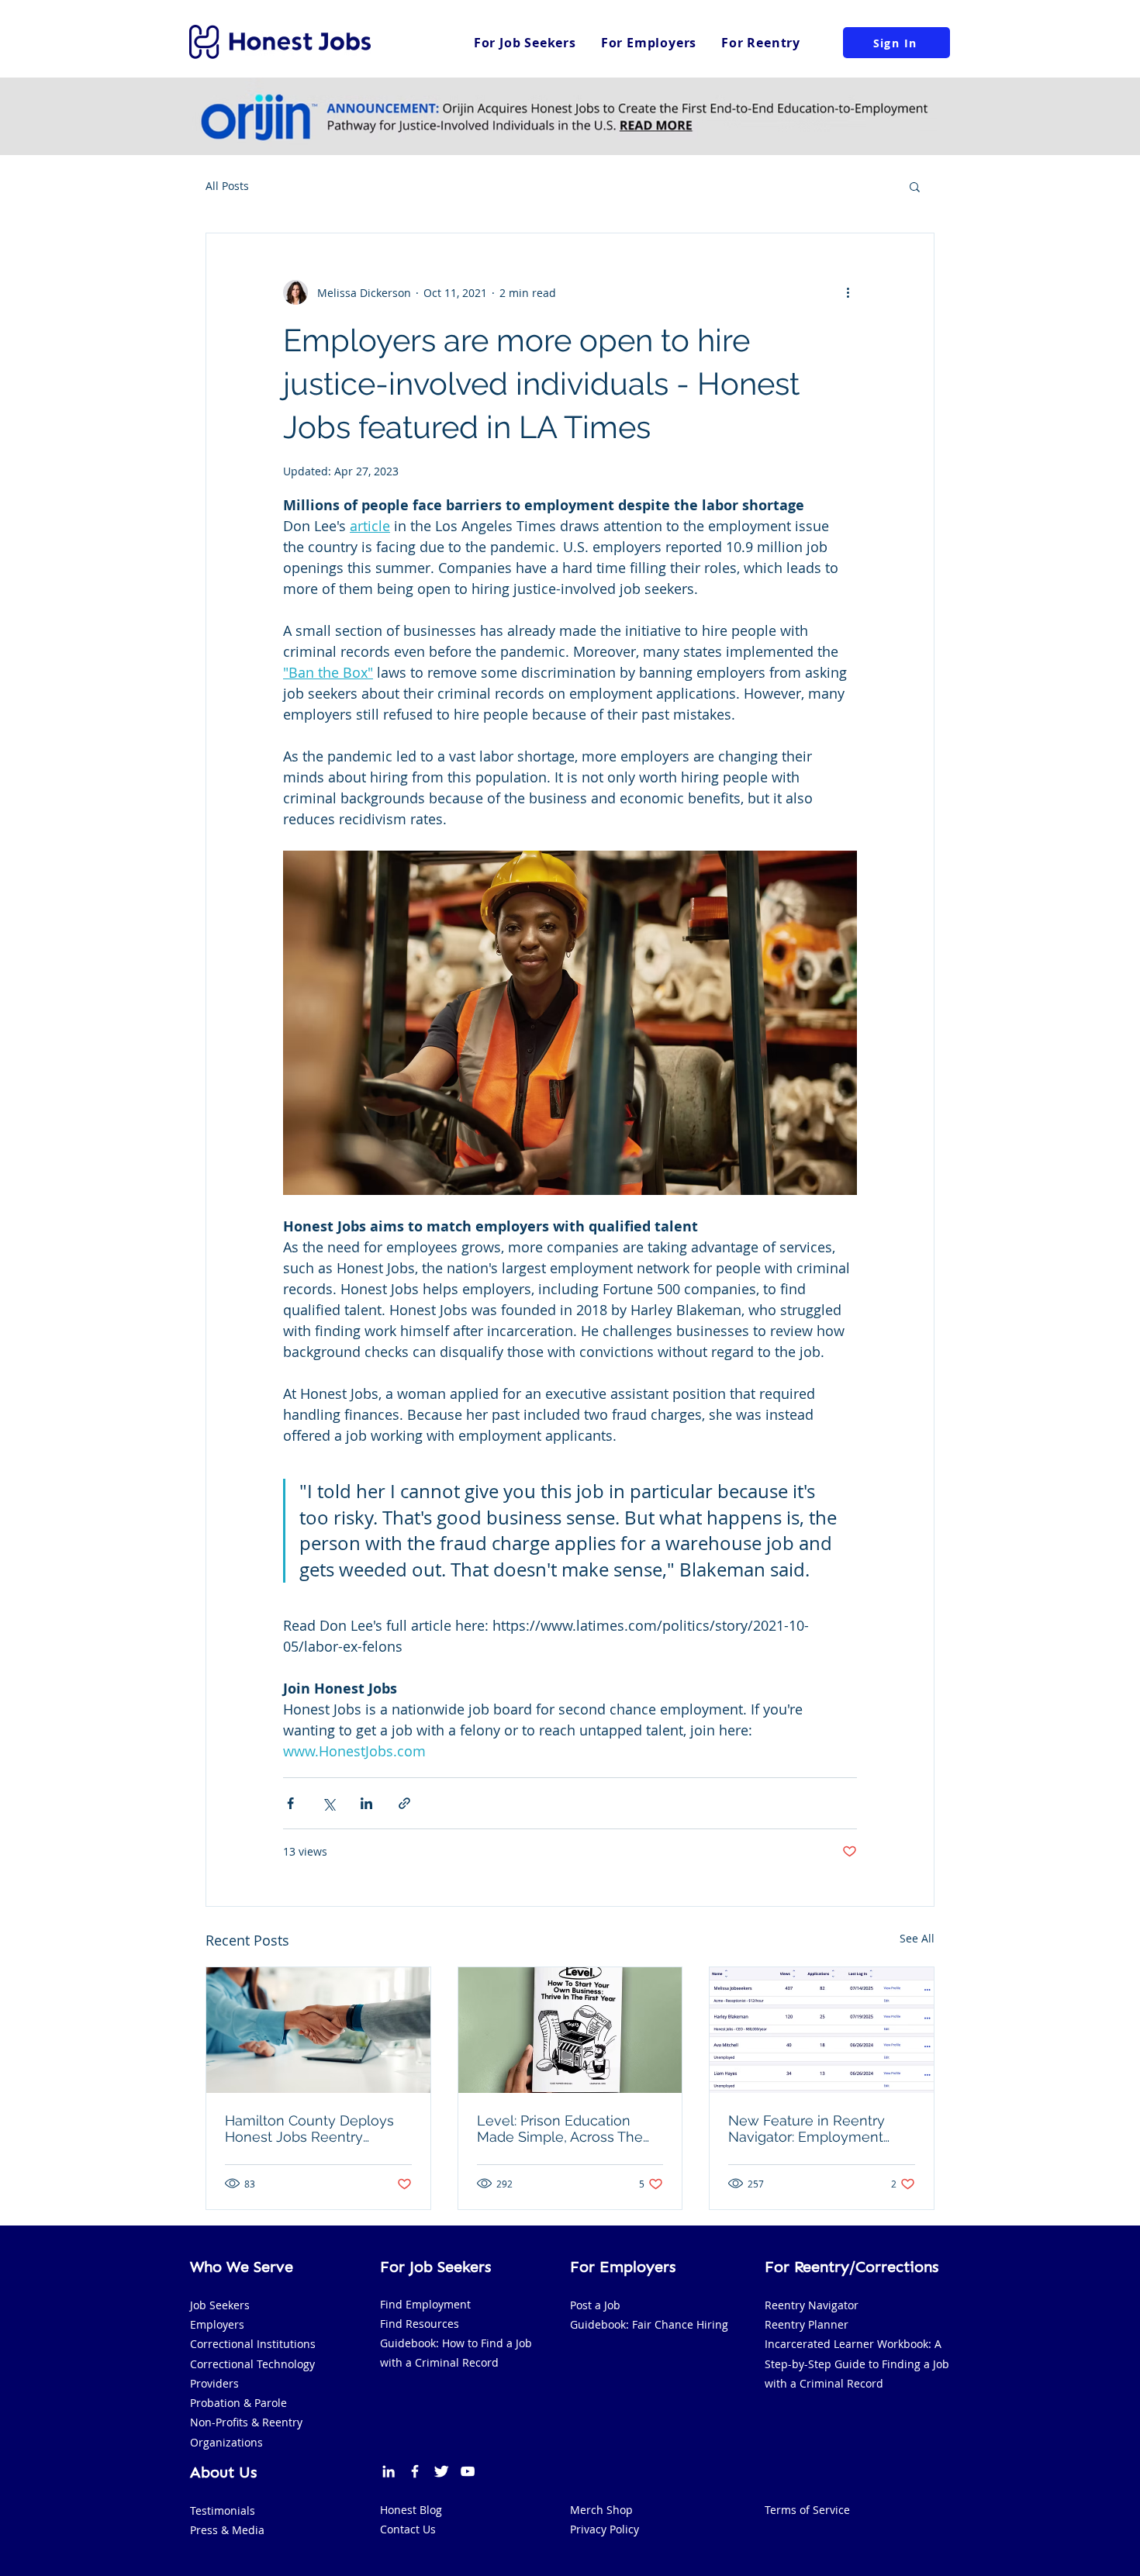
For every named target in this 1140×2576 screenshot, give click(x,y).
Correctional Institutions (253, 2344)
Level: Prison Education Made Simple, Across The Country (560, 2129)
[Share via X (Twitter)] (328, 1803)
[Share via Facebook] (290, 1803)
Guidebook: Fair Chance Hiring (649, 2324)
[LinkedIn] (389, 2471)
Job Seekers (220, 2305)
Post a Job (595, 2305)
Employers (217, 2324)
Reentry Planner (807, 2324)
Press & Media (227, 2530)
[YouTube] (468, 2471)
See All (917, 1938)
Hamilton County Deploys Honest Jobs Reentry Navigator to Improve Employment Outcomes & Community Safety (311, 2129)
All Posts (227, 186)
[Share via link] (404, 1803)
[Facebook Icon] (415, 2471)
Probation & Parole (238, 2403)
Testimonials (223, 2510)
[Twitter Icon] (441, 2471)
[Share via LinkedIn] (366, 1803)
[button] (915, 186)
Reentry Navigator (812, 2305)
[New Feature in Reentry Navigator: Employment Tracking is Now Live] (822, 2030)
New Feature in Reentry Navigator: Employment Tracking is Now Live (807, 2129)
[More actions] (848, 292)
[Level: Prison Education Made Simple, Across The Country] (570, 2030)
